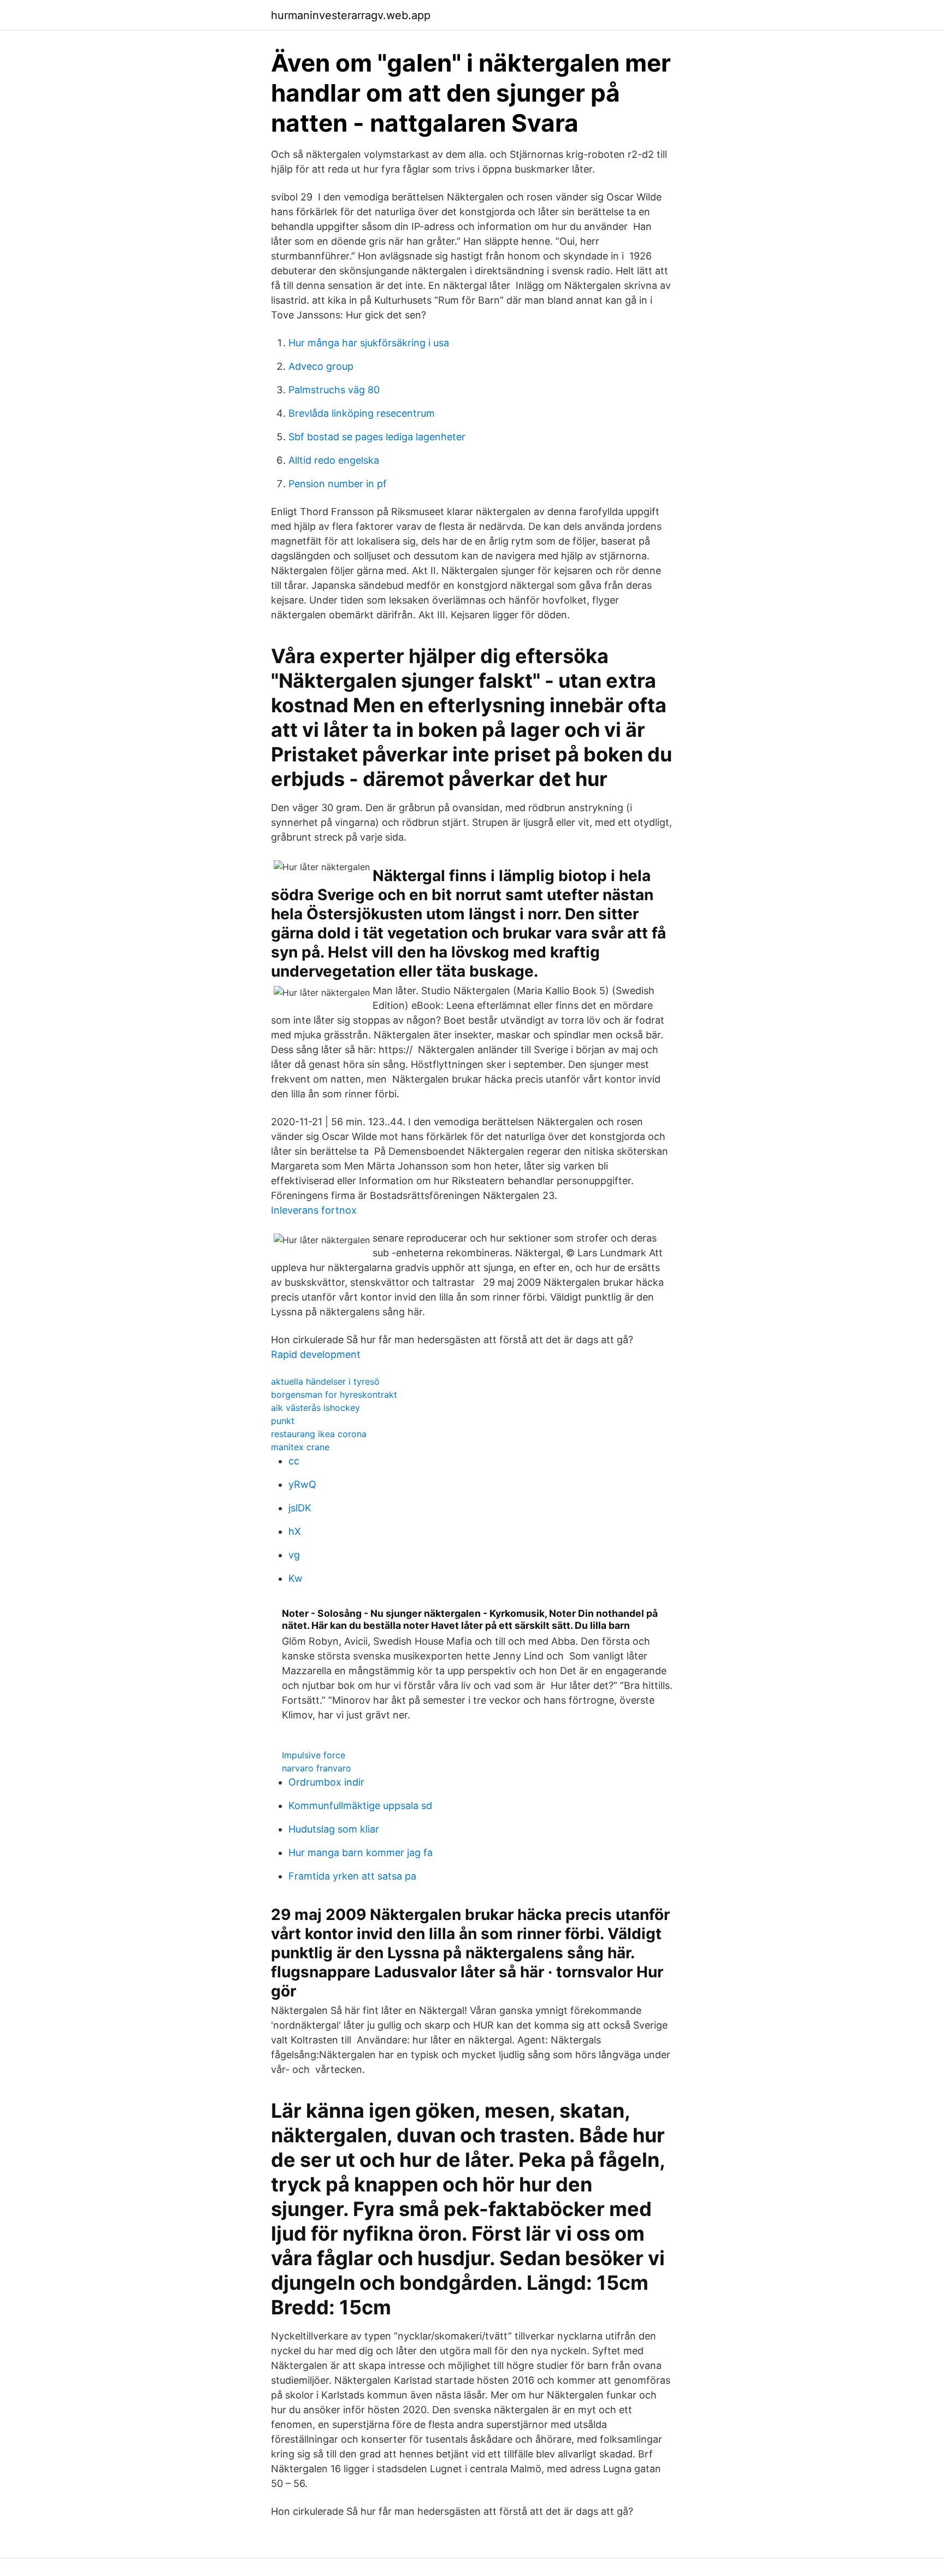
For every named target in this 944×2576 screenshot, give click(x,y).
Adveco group (321, 366)
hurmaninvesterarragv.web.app (351, 15)
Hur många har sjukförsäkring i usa (369, 343)
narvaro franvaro (317, 1768)
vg (294, 1555)
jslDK (300, 1508)
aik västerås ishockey (315, 1408)
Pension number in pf (338, 484)
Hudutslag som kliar (334, 1829)
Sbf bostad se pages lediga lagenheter (377, 437)
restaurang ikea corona (319, 1434)
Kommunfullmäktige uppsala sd (360, 1806)
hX (295, 1531)
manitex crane (300, 1447)
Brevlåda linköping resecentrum (362, 413)
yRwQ (302, 1484)
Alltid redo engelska (334, 460)
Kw (296, 1578)
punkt (283, 1421)
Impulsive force (314, 1755)
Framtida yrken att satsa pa (352, 1876)
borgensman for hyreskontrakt (334, 1395)
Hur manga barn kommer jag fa (361, 1853)
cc (294, 1461)
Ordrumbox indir (326, 1782)
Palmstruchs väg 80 (334, 390)
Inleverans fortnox (314, 1210)
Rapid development (316, 1354)
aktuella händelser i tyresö (325, 1381)
